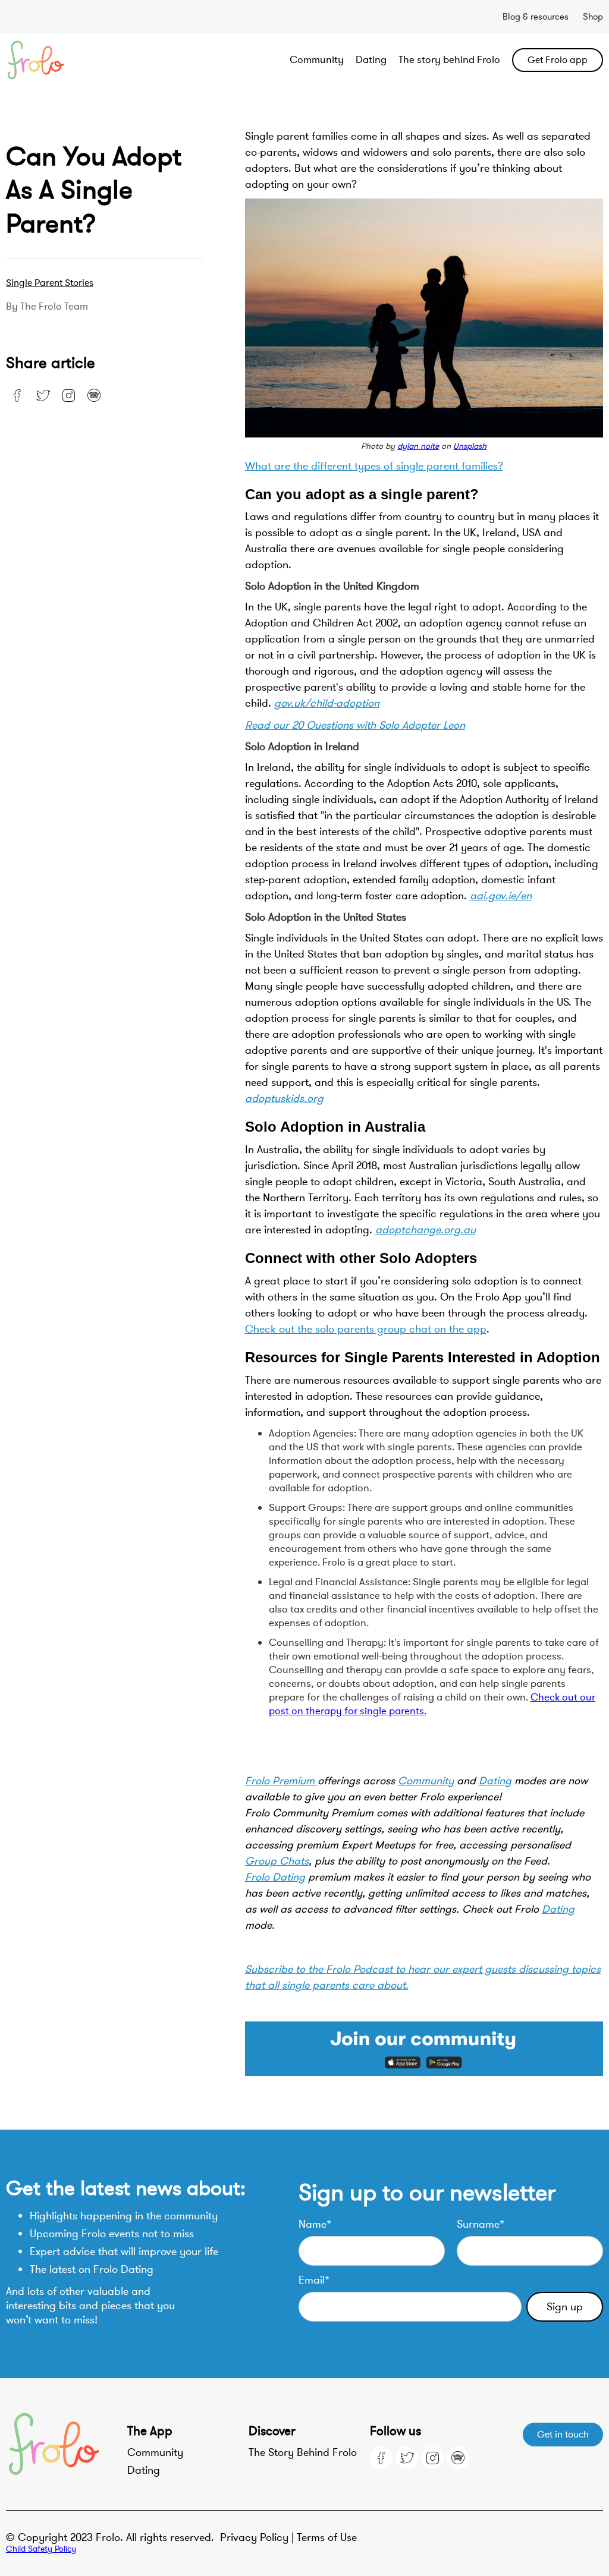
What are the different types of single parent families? (374, 466)
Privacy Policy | (258, 2537)
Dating (371, 60)
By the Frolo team (47, 307)
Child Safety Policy (41, 2549)
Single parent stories (50, 283)
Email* (314, 2280)
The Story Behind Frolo (303, 2452)
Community (317, 60)
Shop (593, 17)
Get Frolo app (558, 60)
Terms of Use (327, 2537)
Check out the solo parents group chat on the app (366, 1329)
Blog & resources (536, 17)
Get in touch (563, 2435)
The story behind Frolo (449, 60)
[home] (66, 60)
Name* (315, 2224)
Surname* (481, 2224)
